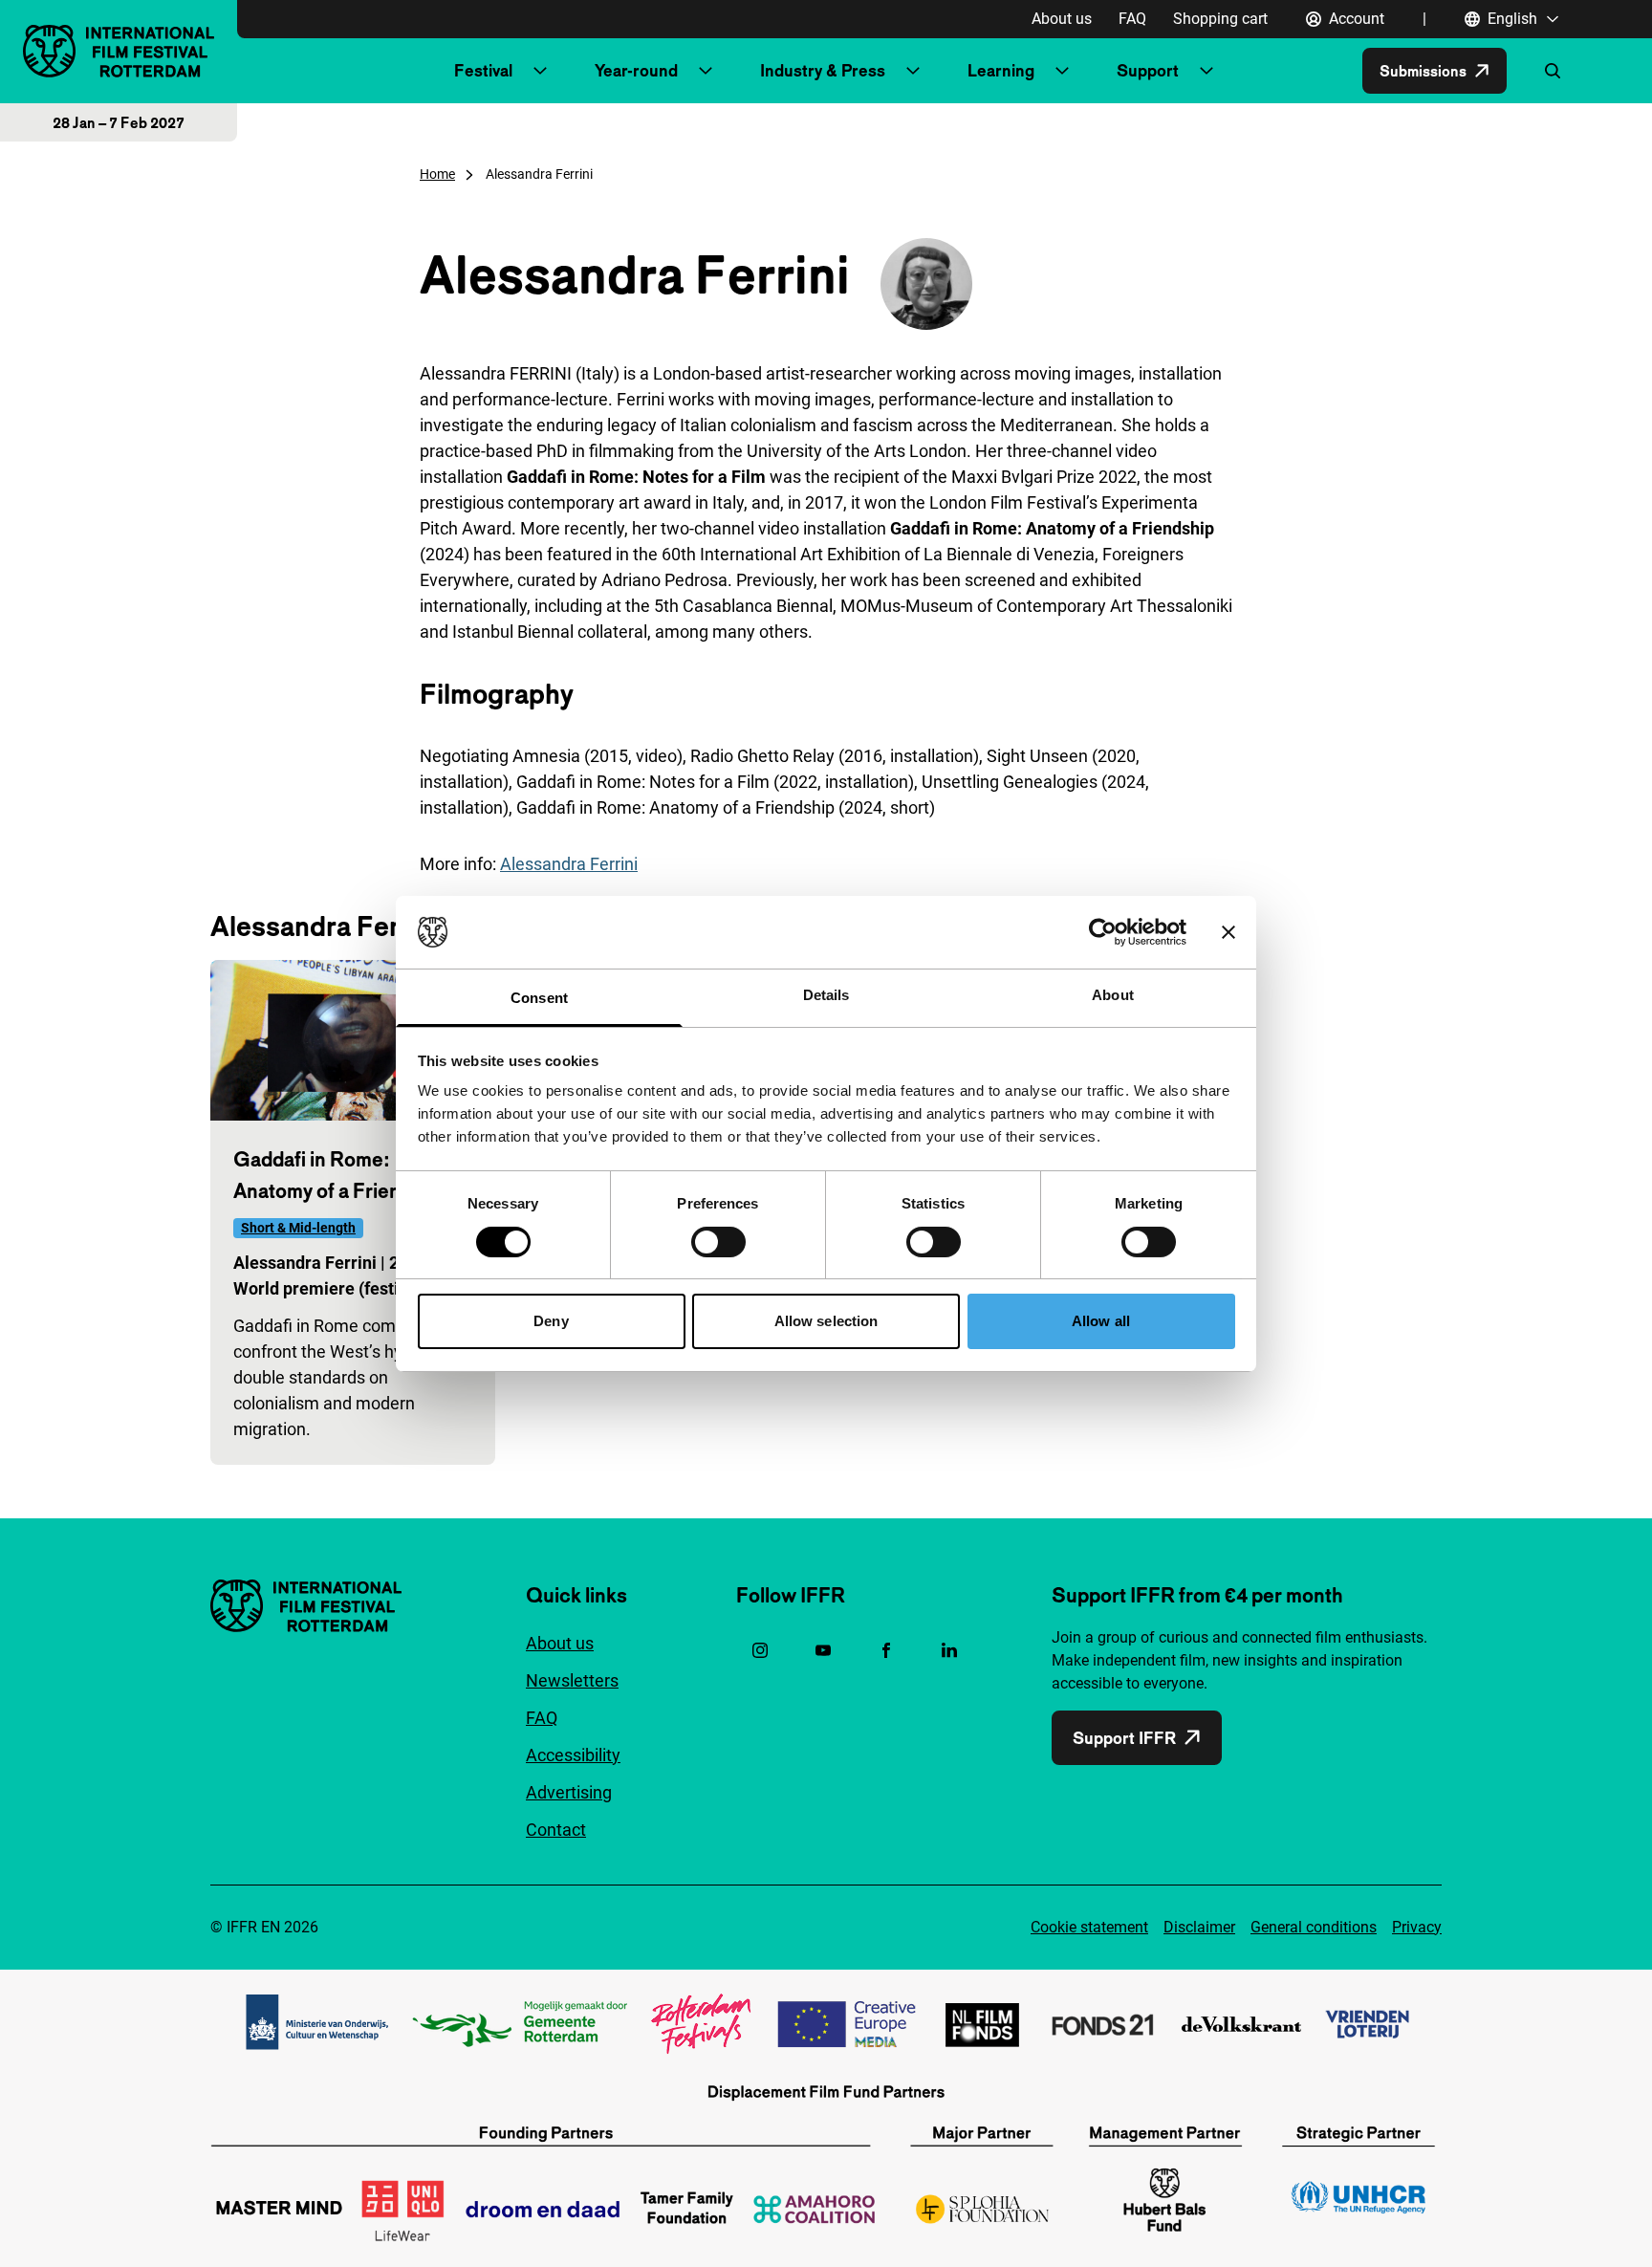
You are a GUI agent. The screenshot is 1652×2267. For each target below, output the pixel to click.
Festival (483, 70)
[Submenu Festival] (540, 71)
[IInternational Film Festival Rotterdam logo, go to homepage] (119, 51)
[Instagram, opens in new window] (760, 1650)
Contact (556, 1830)
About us (1062, 19)
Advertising (569, 1792)
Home (437, 174)
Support (1148, 70)
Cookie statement (1089, 1927)
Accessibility (573, 1755)
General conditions (1314, 1927)
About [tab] (1113, 995)
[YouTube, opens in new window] (823, 1650)
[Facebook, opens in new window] (886, 1650)
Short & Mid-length (298, 1228)
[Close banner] (1228, 932)
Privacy (1417, 1927)
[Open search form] (1553, 71)
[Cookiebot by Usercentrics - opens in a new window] (1103, 932)
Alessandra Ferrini (569, 864)
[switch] (718, 1242)
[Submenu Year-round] (706, 71)
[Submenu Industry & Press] (913, 71)
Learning (1001, 70)
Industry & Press (823, 70)
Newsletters (572, 1680)
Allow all (1101, 1321)
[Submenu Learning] (1062, 71)
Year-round (636, 70)
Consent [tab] (539, 998)
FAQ (1132, 19)
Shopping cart (1220, 19)
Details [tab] (826, 995)
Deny (551, 1321)
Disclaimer (1199, 1927)
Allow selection (826, 1321)
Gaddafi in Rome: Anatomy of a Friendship (342, 1175)
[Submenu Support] (1206, 71)
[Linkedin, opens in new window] (949, 1650)
